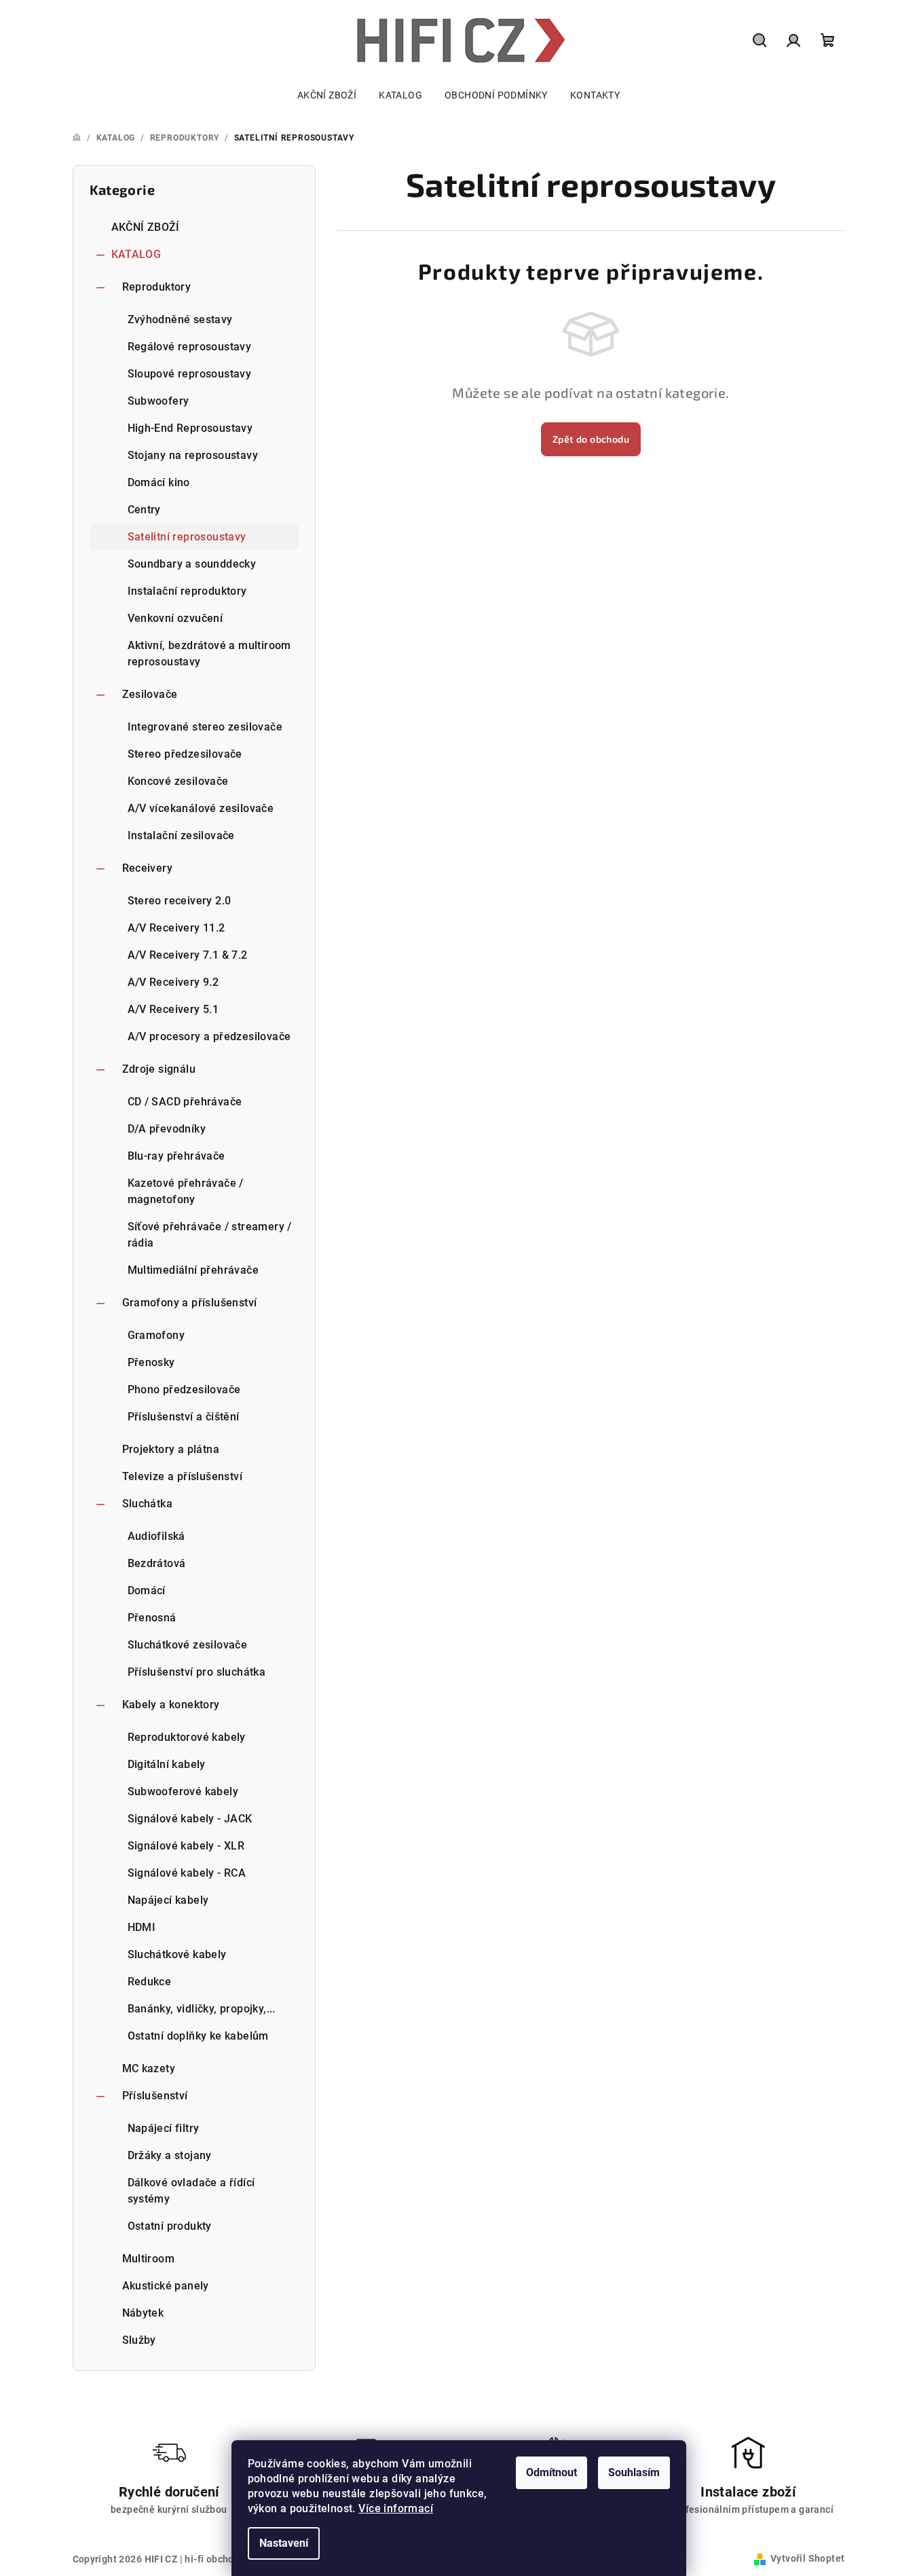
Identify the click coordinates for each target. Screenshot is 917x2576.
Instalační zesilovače (181, 835)
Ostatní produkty (170, 2226)
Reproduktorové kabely (187, 1737)
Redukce (150, 1982)
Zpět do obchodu (591, 439)
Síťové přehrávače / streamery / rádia (210, 1235)
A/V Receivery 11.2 (176, 928)
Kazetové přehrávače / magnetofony (186, 1191)
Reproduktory (157, 287)
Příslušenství (155, 2096)
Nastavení (284, 2543)
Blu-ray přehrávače (176, 1156)
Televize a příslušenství (183, 1476)
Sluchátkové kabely (177, 1954)
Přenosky (151, 1362)
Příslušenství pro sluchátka (197, 1672)
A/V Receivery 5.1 (173, 1009)
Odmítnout (551, 2472)
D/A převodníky (167, 1129)
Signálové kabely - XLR (186, 1846)
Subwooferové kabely (183, 1791)
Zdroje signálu (159, 1069)
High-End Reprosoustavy (190, 428)
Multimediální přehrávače (193, 1270)
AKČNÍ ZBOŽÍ (146, 227)
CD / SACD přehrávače (185, 1102)
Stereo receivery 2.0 (180, 901)
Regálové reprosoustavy (190, 347)
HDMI (142, 1927)
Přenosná (152, 1618)
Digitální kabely (167, 1764)
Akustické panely (166, 2286)
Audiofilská (156, 1536)
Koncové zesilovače (178, 781)
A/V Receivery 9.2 (173, 982)
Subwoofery (158, 401)
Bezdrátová (157, 1563)
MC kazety (149, 2068)
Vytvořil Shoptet (807, 2558)
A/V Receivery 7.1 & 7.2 (188, 955)
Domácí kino (159, 482)
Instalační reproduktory (187, 591)
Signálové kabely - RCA (187, 1873)
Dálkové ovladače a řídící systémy (191, 2191)
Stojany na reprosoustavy (193, 455)
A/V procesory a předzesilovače (209, 1036)
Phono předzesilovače (184, 1390)
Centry (144, 510)
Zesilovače (150, 694)
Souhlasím (634, 2472)
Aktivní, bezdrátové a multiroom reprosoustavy (209, 654)
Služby (139, 2340)
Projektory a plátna (171, 1449)
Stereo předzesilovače (185, 754)
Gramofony (156, 1335)
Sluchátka (148, 1504)
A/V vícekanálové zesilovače (201, 808)
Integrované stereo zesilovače (205, 727)
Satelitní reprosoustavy (187, 537)
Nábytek (143, 2313)
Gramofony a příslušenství (190, 1303)
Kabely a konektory (171, 1705)
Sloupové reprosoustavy (190, 374)
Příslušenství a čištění (184, 1417)
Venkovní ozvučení (175, 618)
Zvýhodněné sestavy (180, 319)
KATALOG (136, 254)
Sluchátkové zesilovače (188, 1645)
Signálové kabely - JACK (190, 1819)
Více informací (396, 2508)
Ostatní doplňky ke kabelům (198, 2036)
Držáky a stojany (170, 2155)
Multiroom (149, 2259)
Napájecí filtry (164, 2128)
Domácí (147, 1590)
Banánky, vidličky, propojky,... (202, 2009)
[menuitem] (327, 95)
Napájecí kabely (168, 1900)
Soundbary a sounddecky (192, 564)
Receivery (148, 868)
